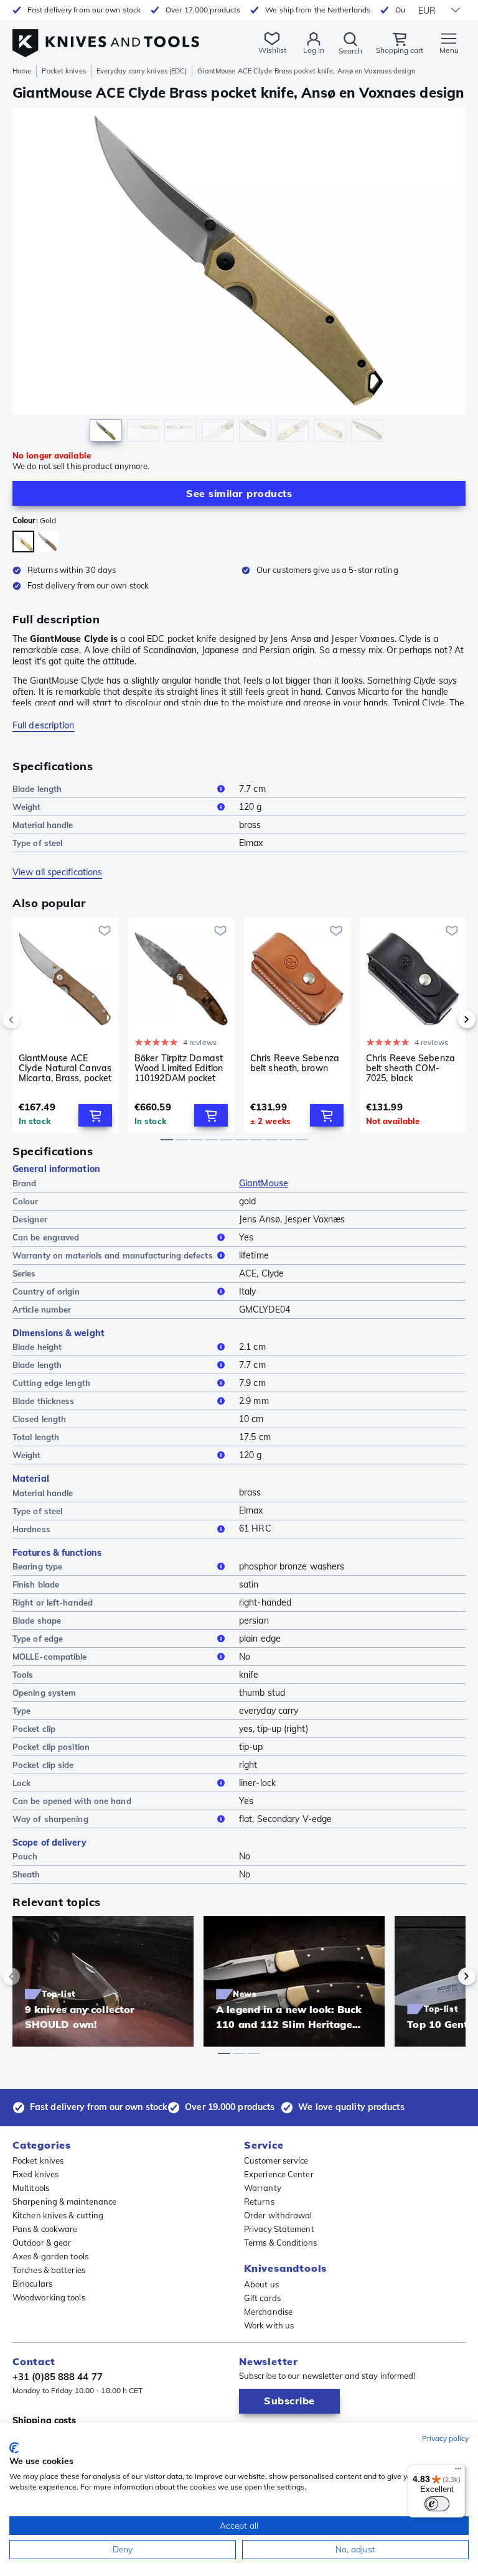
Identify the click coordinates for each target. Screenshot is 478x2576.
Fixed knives (35, 2174)
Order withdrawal (278, 2215)
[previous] (32, 1020)
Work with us (269, 2325)
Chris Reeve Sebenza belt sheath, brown (295, 1063)
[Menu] (458, 2471)
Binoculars (32, 2284)
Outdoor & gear (42, 2243)
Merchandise (268, 2312)
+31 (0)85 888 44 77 (58, 2377)
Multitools (31, 2188)
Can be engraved (46, 1237)
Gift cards (262, 2298)
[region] (239, 278)
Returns (259, 2202)
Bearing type (37, 1566)
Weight (27, 807)
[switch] (437, 2504)
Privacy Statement (279, 2229)
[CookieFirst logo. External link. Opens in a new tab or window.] (14, 2448)
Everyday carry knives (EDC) (142, 71)
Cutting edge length (51, 1383)
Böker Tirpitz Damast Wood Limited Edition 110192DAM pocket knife (179, 1068)
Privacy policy (445, 2438)
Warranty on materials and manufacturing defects (113, 1255)
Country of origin (46, 1291)
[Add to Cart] (95, 1115)
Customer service (276, 2160)
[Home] (106, 36)
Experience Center (279, 2174)
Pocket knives (63, 71)
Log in (314, 50)
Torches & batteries (49, 2270)
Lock (21, 1783)
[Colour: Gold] (23, 542)
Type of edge (38, 1639)
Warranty (263, 2188)
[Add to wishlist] (105, 931)
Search (350, 51)
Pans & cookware (45, 2229)
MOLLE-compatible (50, 1657)
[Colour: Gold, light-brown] (48, 542)
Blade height (37, 1347)
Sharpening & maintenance (64, 2202)
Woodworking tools (49, 2297)
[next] (446, 1020)
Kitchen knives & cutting (58, 2215)
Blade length (37, 789)
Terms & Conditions (280, 2243)
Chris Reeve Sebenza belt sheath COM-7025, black (410, 1068)
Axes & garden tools (50, 2256)
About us (261, 2284)
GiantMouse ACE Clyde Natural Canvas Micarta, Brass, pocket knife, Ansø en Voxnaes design (65, 1068)
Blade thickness (44, 1401)
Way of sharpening (50, 1819)
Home (22, 71)
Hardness (31, 1529)
